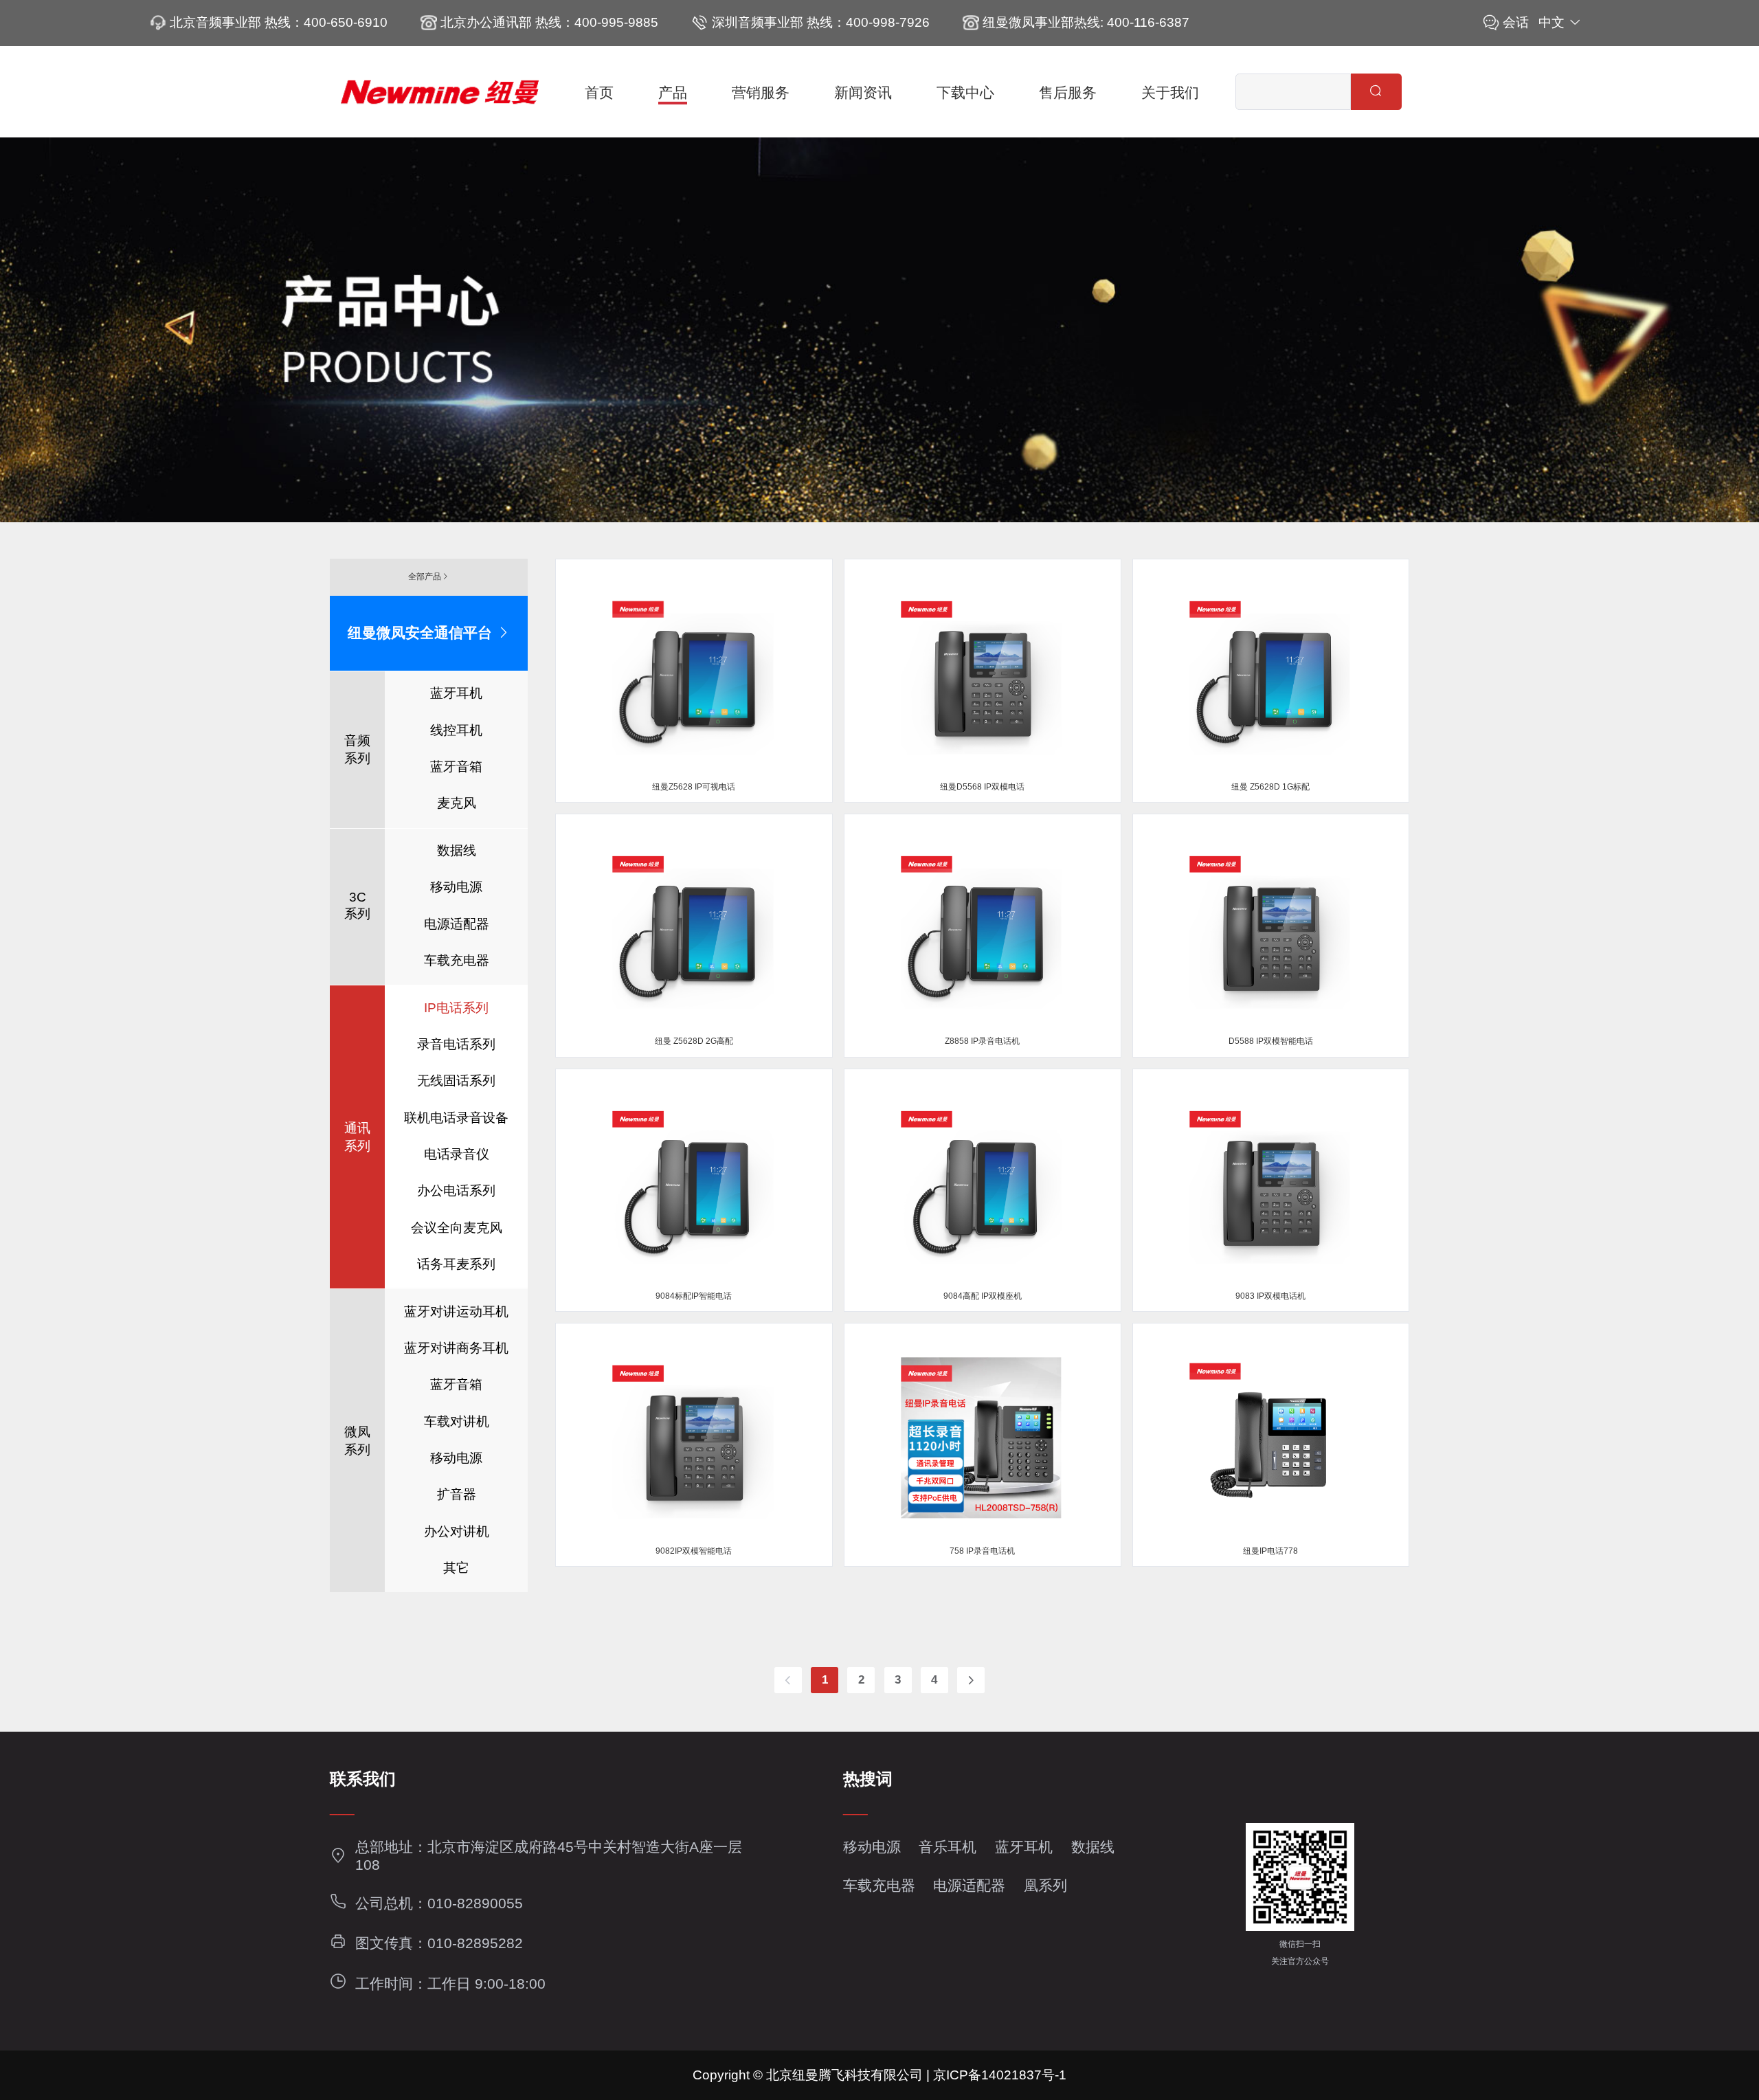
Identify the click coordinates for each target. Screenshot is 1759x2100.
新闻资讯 (863, 93)
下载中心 (965, 93)
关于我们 (1170, 93)
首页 (599, 93)
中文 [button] (1551, 22)
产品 (673, 93)
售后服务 (1068, 93)
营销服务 (761, 93)
